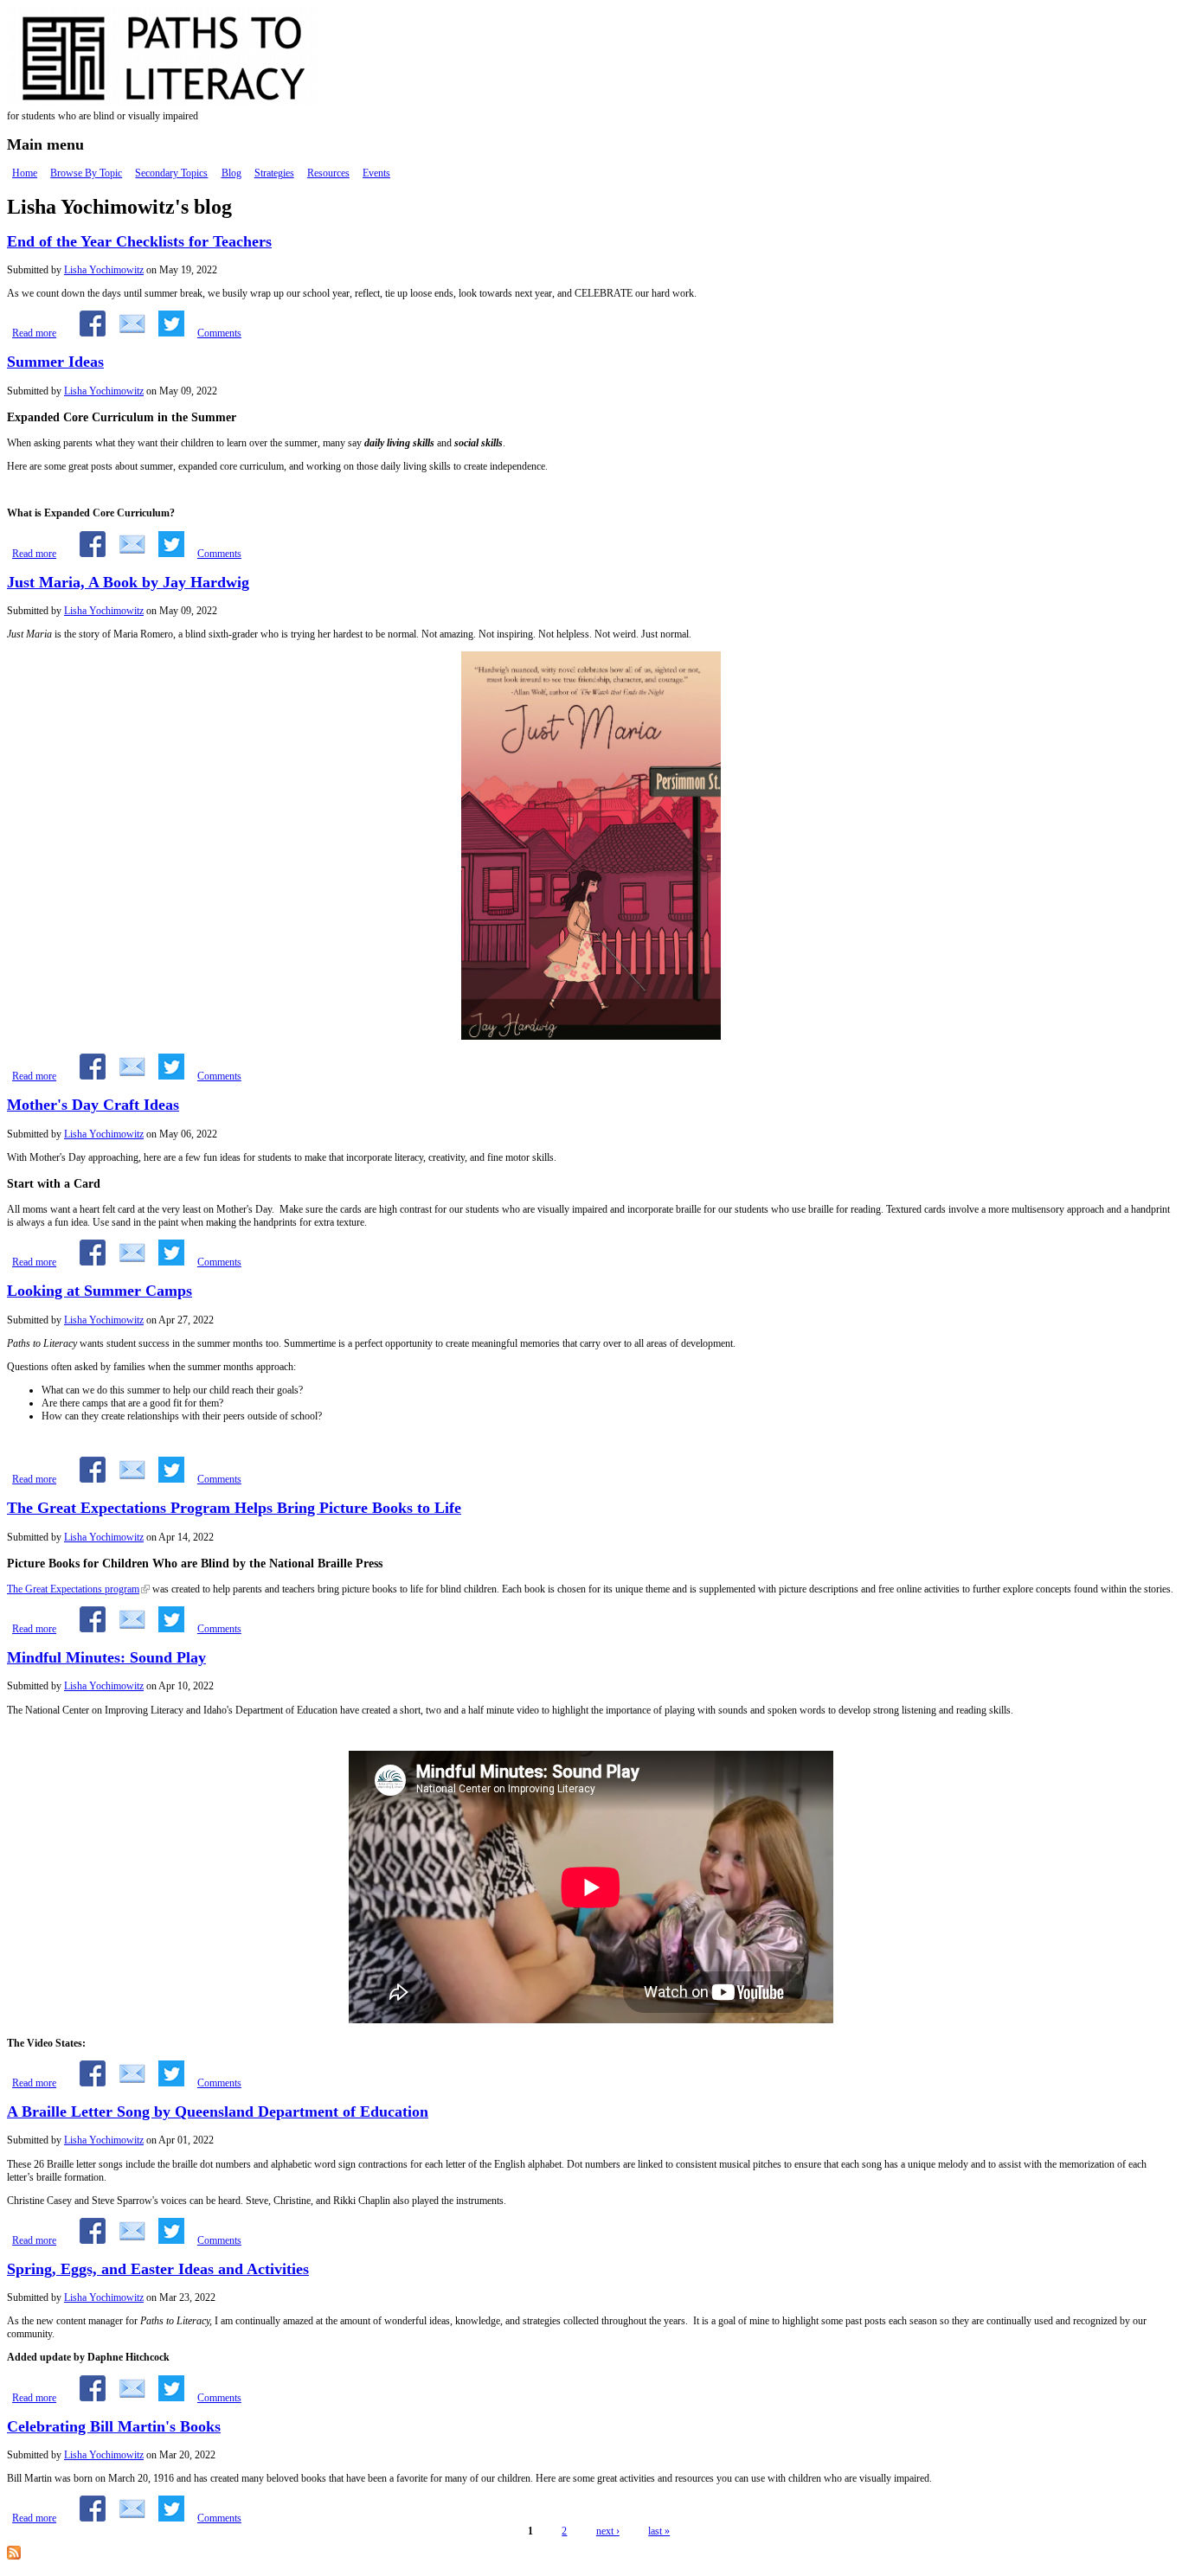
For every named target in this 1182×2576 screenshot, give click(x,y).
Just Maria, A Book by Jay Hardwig (128, 582)
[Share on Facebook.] (93, 333)
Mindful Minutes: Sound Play (106, 1657)
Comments (219, 333)
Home (25, 173)
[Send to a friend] (132, 333)
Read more (34, 333)
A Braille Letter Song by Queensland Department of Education (218, 2111)
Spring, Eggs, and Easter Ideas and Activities (158, 2269)
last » (659, 2531)
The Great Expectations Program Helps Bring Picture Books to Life (234, 1508)
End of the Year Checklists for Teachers (139, 241)
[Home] (197, 103)
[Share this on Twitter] (171, 333)
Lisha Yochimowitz (104, 270)
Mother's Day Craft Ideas (93, 1105)
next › (608, 2531)
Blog (231, 173)
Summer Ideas (55, 362)
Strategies (274, 173)
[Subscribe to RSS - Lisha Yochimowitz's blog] (14, 2556)
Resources (328, 173)
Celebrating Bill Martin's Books (114, 2426)
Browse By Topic (86, 173)
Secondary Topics (171, 173)
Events (376, 173)
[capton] (591, 1036)
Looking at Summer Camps (100, 1291)
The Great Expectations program (73, 1589)
